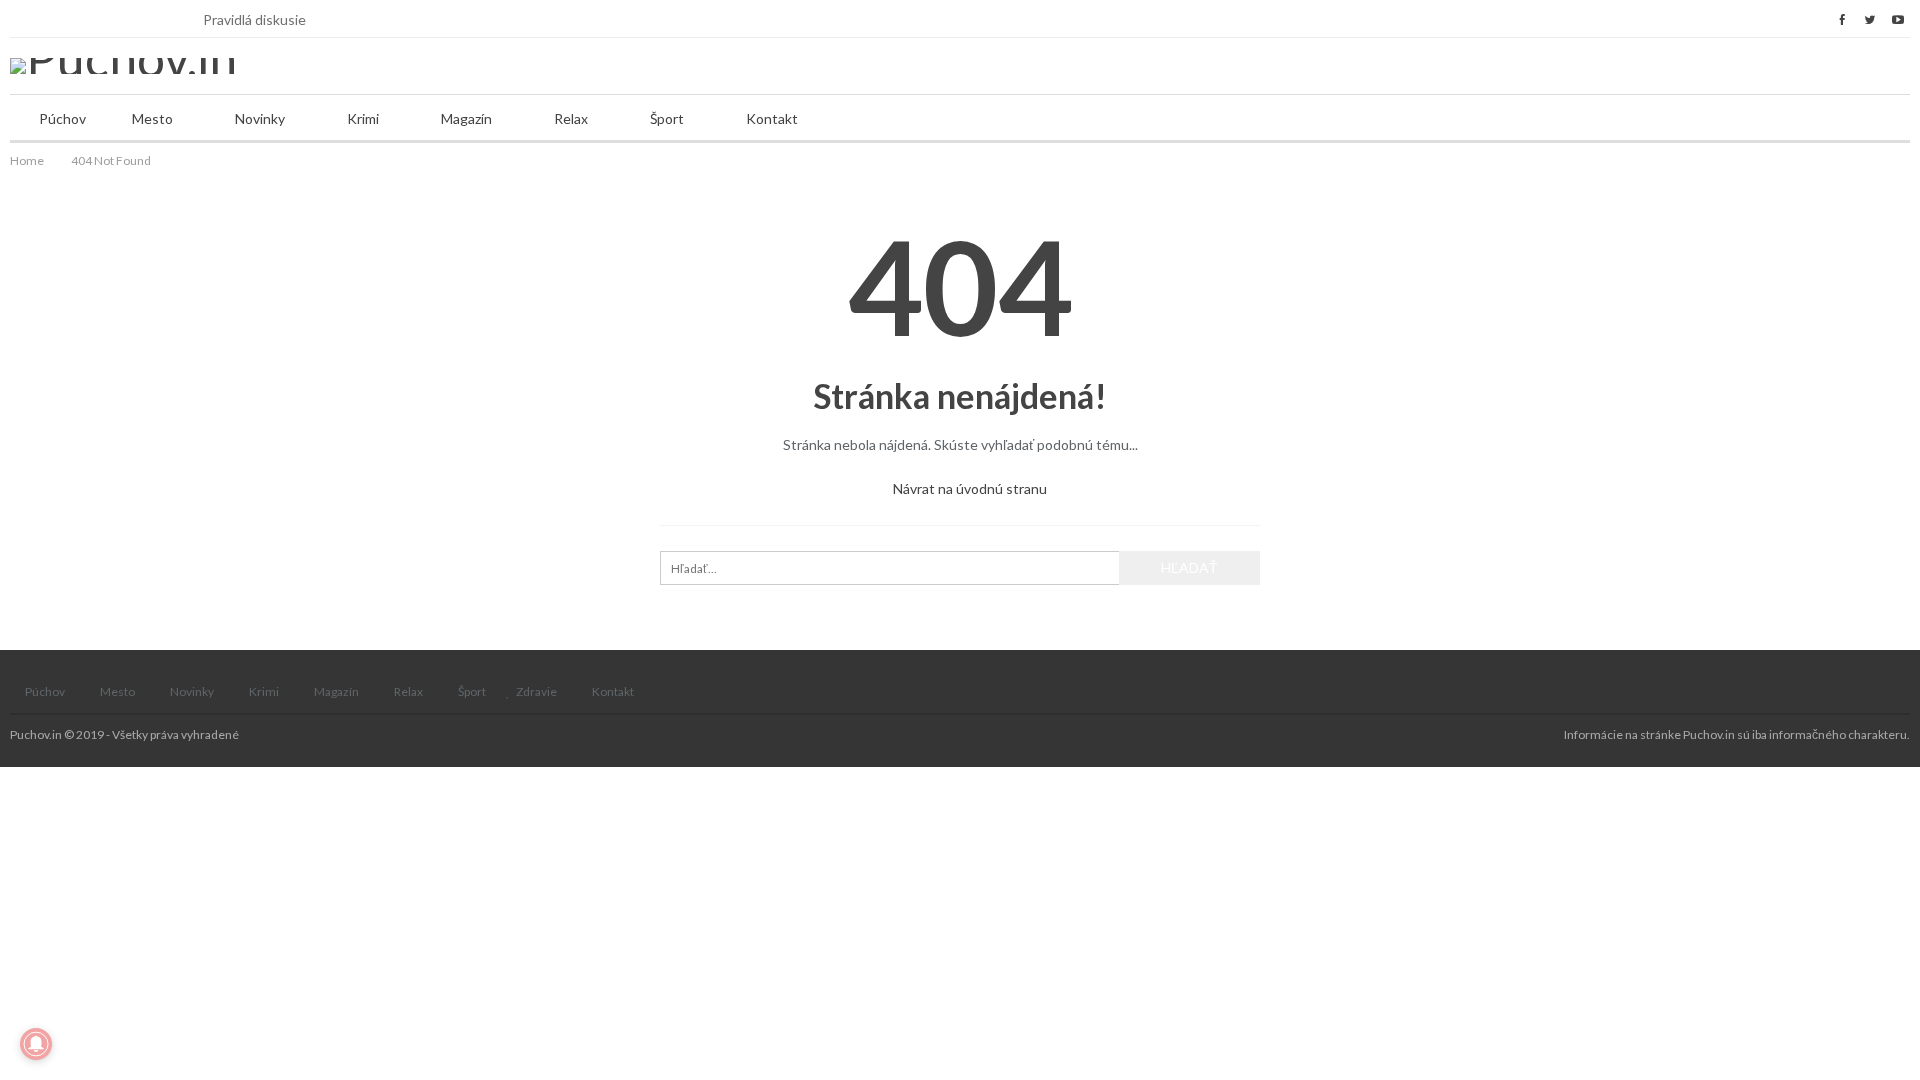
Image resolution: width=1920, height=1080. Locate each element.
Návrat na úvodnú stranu (968, 488)
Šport (667, 118)
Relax (571, 118)
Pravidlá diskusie (254, 19)
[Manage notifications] (36, 1044)
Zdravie (536, 691)
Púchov (62, 118)
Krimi (363, 118)
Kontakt (772, 118)
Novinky (260, 118)
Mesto (152, 118)
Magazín (466, 118)
